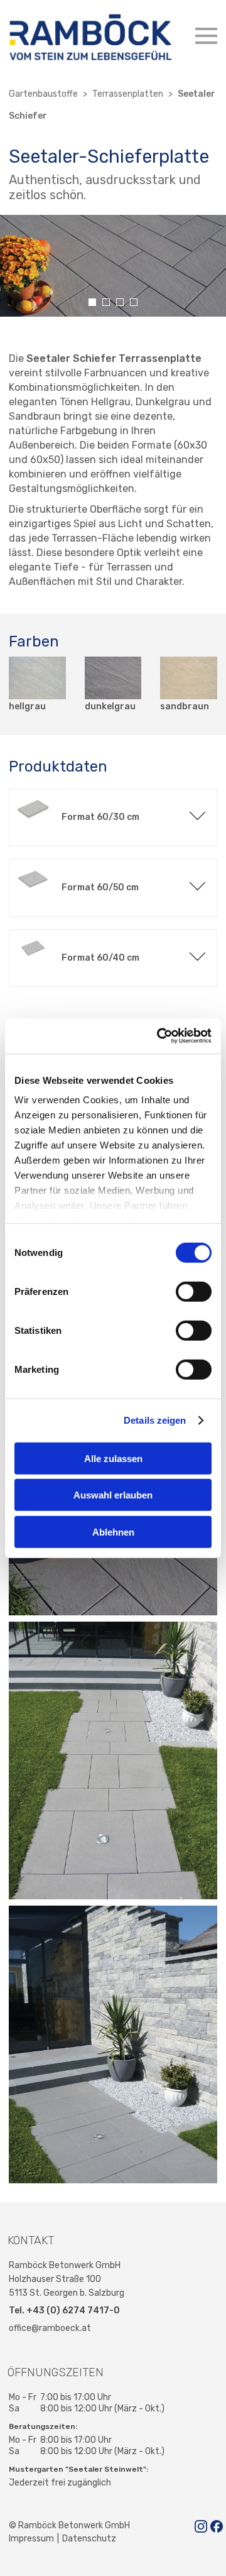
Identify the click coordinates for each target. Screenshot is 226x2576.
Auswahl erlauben (113, 1495)
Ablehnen (113, 1531)
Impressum (31, 2539)
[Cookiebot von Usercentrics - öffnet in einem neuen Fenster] (159, 1036)
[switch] (194, 1291)
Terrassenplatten (128, 94)
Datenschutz (89, 2539)
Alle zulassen (113, 1458)
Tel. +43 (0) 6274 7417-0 (64, 2311)
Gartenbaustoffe (43, 94)
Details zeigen (155, 1420)
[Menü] (206, 36)
